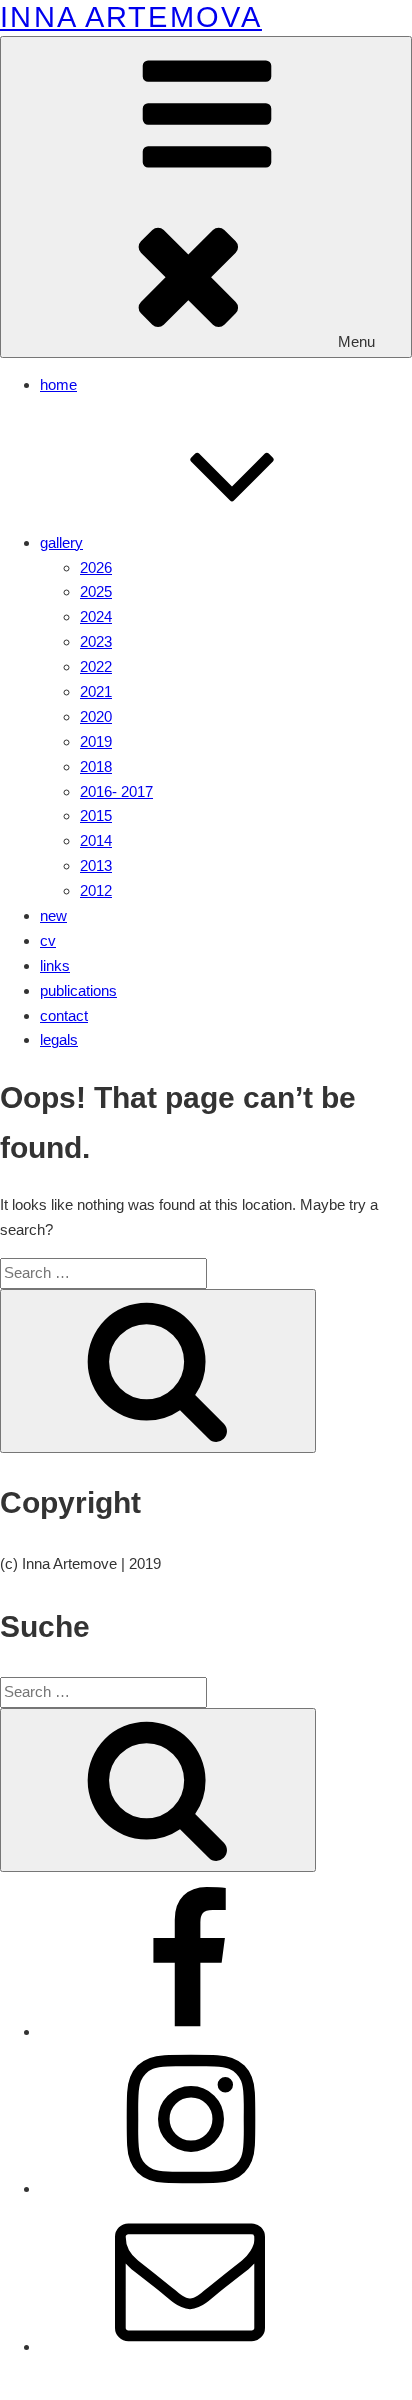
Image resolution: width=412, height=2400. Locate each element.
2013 (96, 865)
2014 (96, 840)
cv (48, 940)
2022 (96, 666)
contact (64, 1015)
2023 (96, 641)
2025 (96, 591)
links (55, 965)
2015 (96, 815)
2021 (96, 691)
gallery (61, 542)
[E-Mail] (190, 2346)
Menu (356, 341)
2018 (96, 766)
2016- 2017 (116, 791)
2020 (96, 716)
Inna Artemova (131, 17)
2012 (96, 890)
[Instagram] (190, 2188)
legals (59, 1039)
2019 (96, 741)
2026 (96, 567)
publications (78, 990)
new (53, 915)
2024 (96, 616)
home (58, 384)
